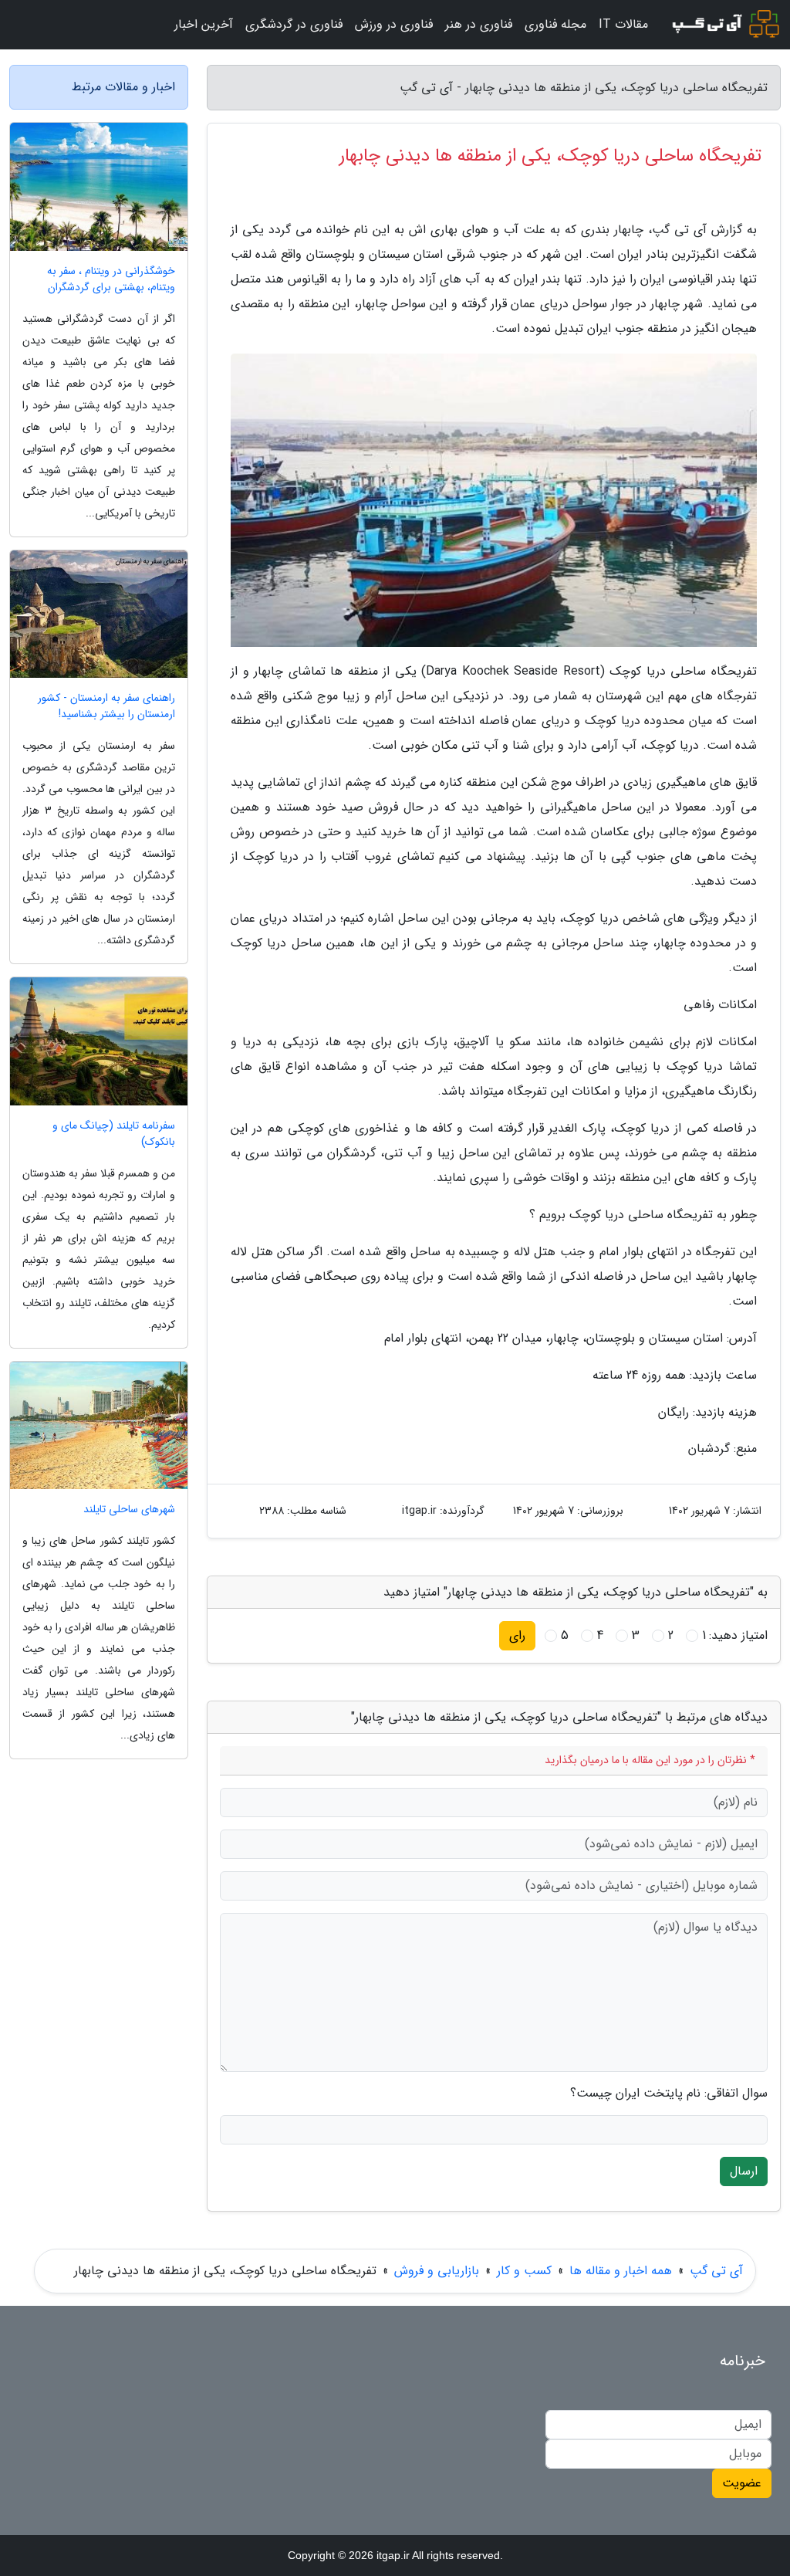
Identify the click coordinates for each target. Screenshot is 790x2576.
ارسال (744, 2171)
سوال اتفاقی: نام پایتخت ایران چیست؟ (669, 2094)
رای (517, 1635)
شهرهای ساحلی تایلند (129, 1510)
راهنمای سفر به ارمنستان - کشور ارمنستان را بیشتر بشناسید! (106, 706)
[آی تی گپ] (724, 25)
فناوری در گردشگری (294, 24)
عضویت (742, 2483)
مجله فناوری (555, 24)
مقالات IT (623, 24)
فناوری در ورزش (394, 24)
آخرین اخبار (204, 24)
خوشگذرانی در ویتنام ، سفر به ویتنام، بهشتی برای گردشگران (111, 279)
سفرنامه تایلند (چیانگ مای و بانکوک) (114, 1134)
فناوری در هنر (479, 24)
